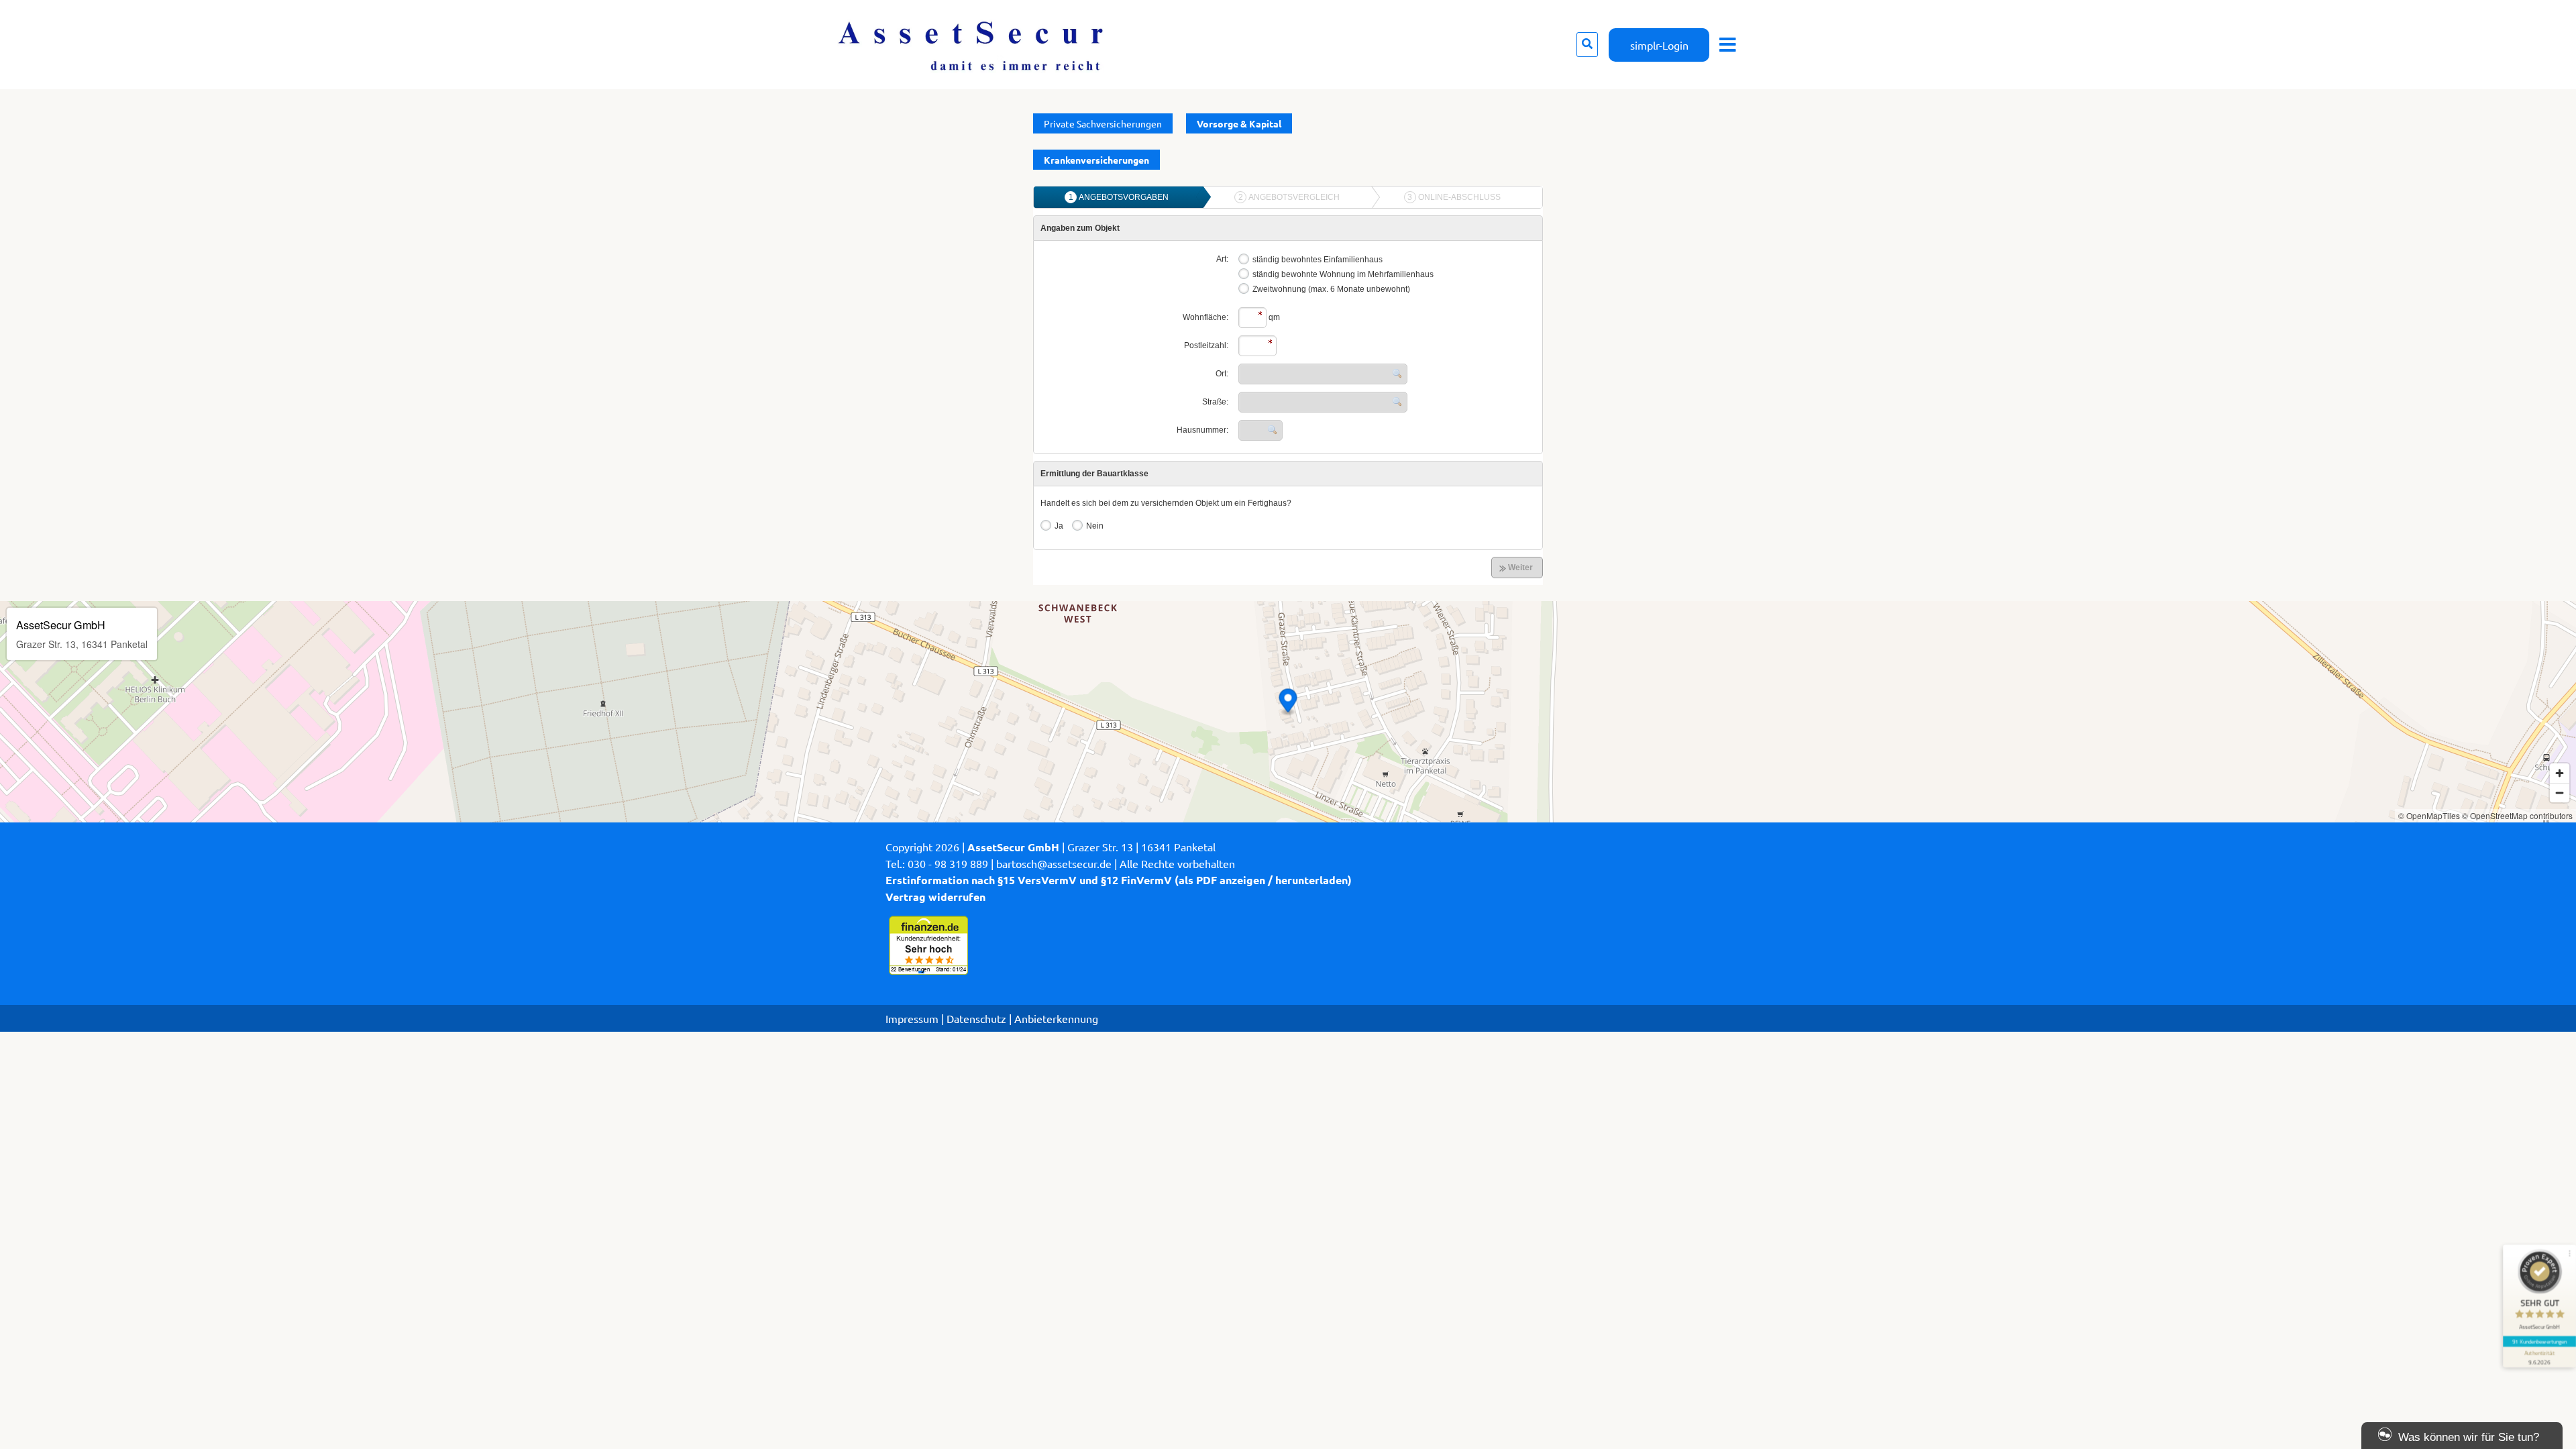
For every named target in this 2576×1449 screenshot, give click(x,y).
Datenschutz (976, 1018)
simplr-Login (1659, 45)
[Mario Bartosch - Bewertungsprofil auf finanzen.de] (927, 972)
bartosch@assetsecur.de (1054, 863)
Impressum (912, 1018)
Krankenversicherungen (1096, 160)
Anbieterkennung (1056, 1018)
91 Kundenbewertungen (2540, 1341)
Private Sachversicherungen (1103, 123)
